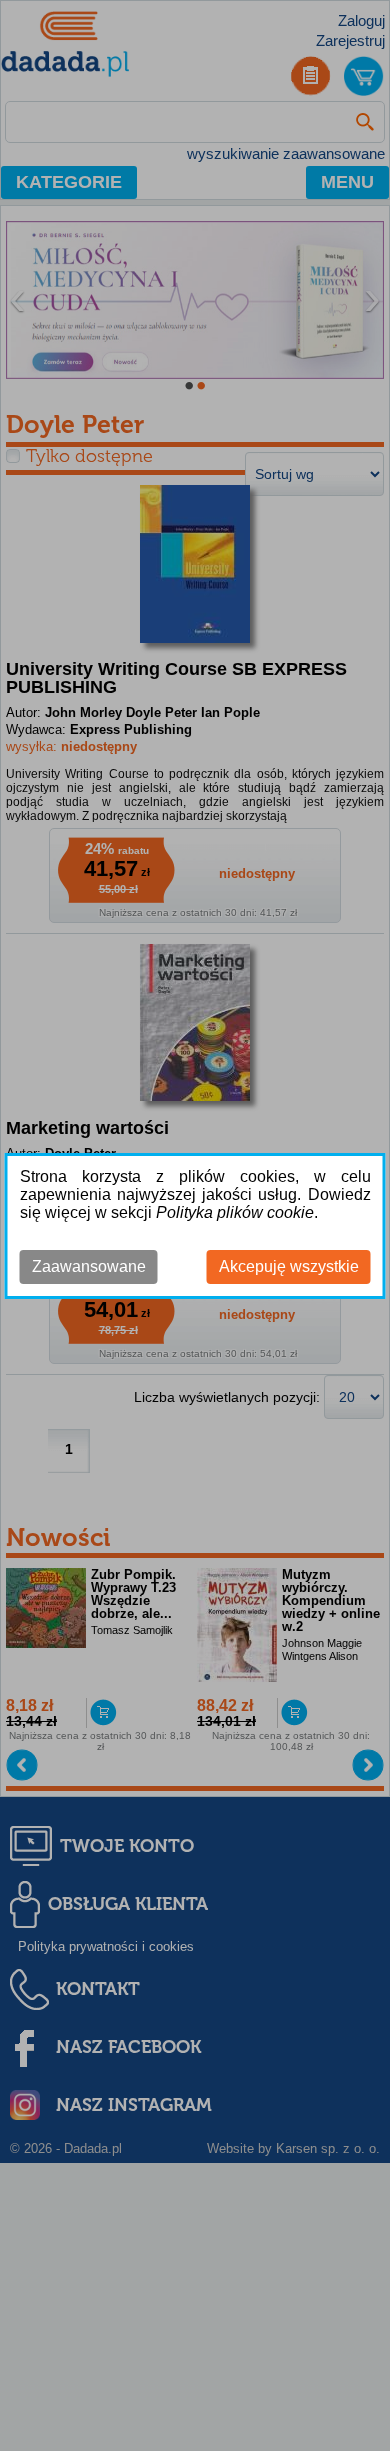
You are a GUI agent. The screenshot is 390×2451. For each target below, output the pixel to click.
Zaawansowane (89, 1266)
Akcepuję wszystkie (289, 1266)
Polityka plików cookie (235, 1212)
